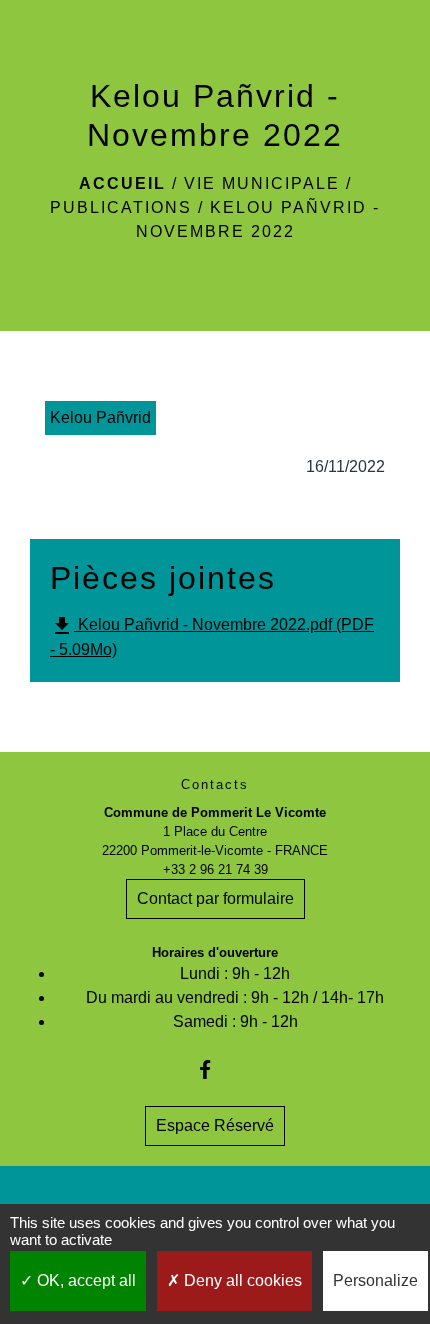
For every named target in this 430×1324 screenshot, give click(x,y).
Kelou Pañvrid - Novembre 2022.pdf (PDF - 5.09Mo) (212, 636)
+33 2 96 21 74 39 (215, 869)
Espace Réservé (215, 1125)
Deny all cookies (241, 1280)
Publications (121, 207)
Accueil (122, 183)
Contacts (215, 784)
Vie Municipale (262, 183)
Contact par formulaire (215, 898)
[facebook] (214, 1069)
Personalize (375, 1280)
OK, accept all (84, 1280)
